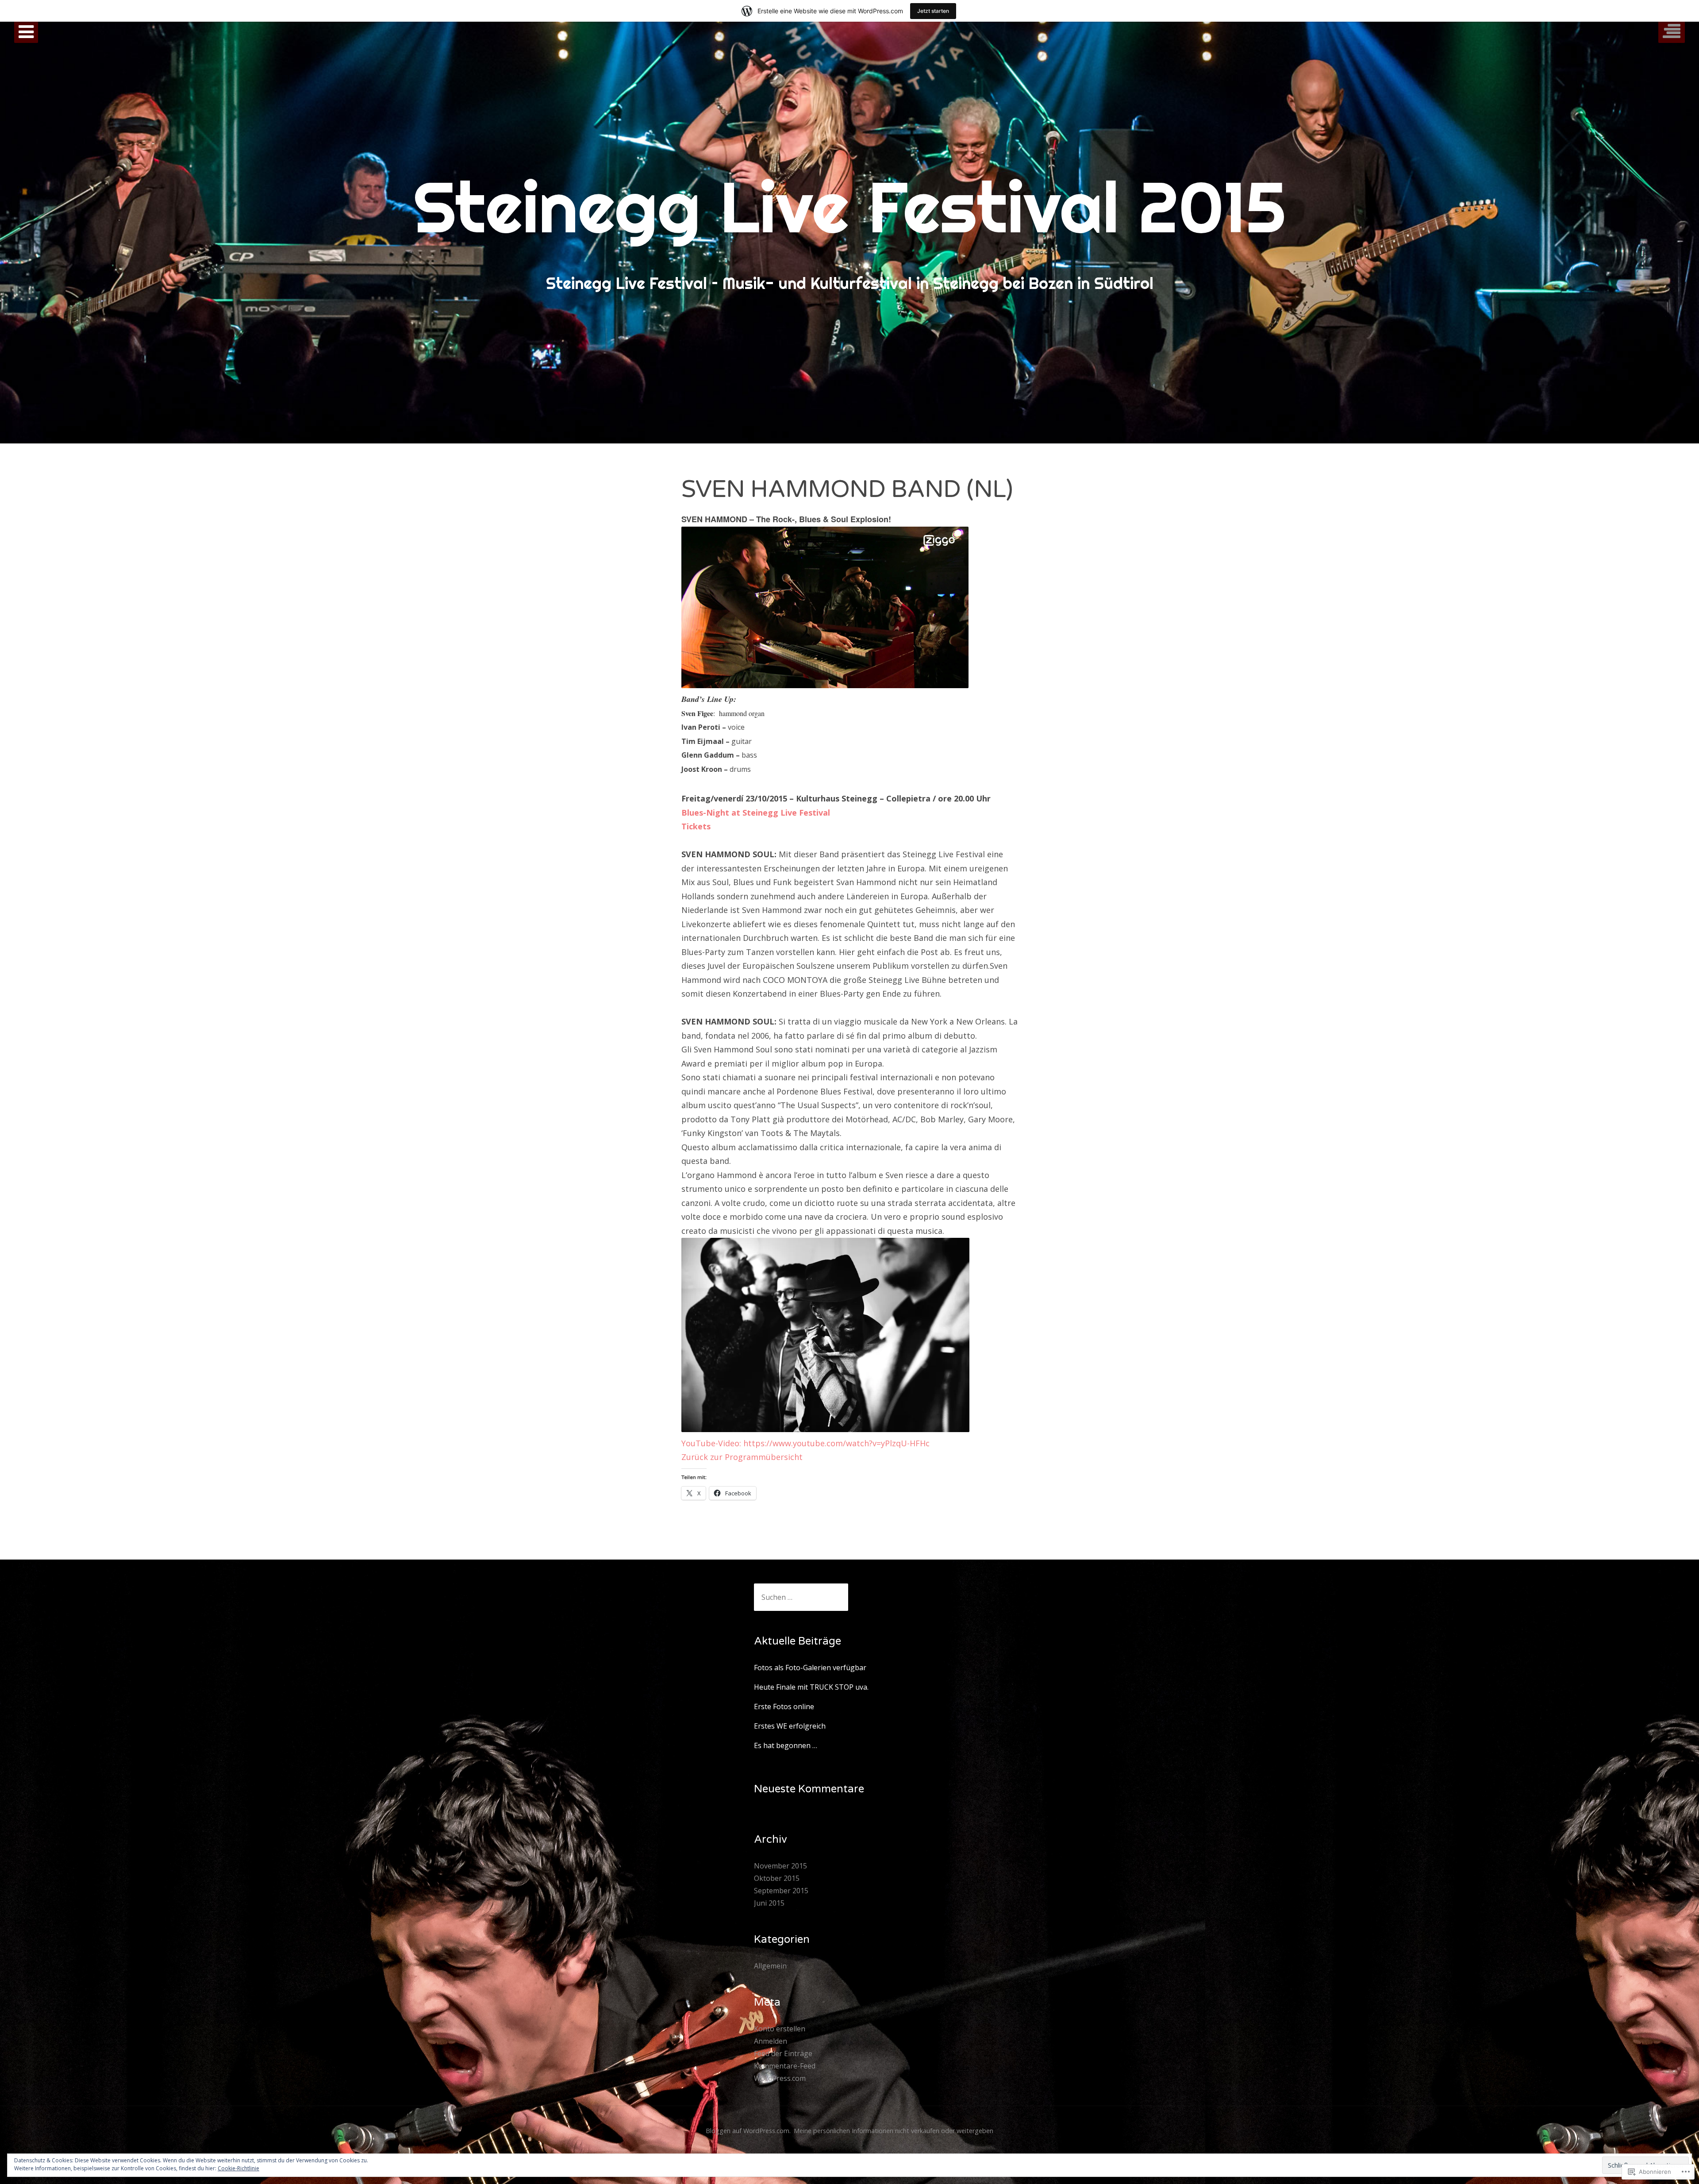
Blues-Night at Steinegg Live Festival (757, 813)
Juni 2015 (769, 1903)
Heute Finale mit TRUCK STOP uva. (811, 1687)
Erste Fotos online (784, 1706)
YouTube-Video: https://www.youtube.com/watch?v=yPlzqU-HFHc (807, 1443)
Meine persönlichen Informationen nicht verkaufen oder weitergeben (894, 2131)
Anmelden (771, 2041)
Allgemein (770, 1966)
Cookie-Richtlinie (238, 2168)
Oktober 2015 (777, 1878)
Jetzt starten (933, 11)
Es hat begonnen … (786, 1745)
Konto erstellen (780, 2029)
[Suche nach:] (801, 1597)
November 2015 (780, 1866)
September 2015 (781, 1891)
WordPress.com (780, 2078)
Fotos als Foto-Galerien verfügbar (810, 1668)
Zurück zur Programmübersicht (742, 1457)
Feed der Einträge (783, 2053)
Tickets (696, 826)
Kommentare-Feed (785, 2066)
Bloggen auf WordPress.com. (748, 2131)
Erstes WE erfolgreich (790, 1726)
